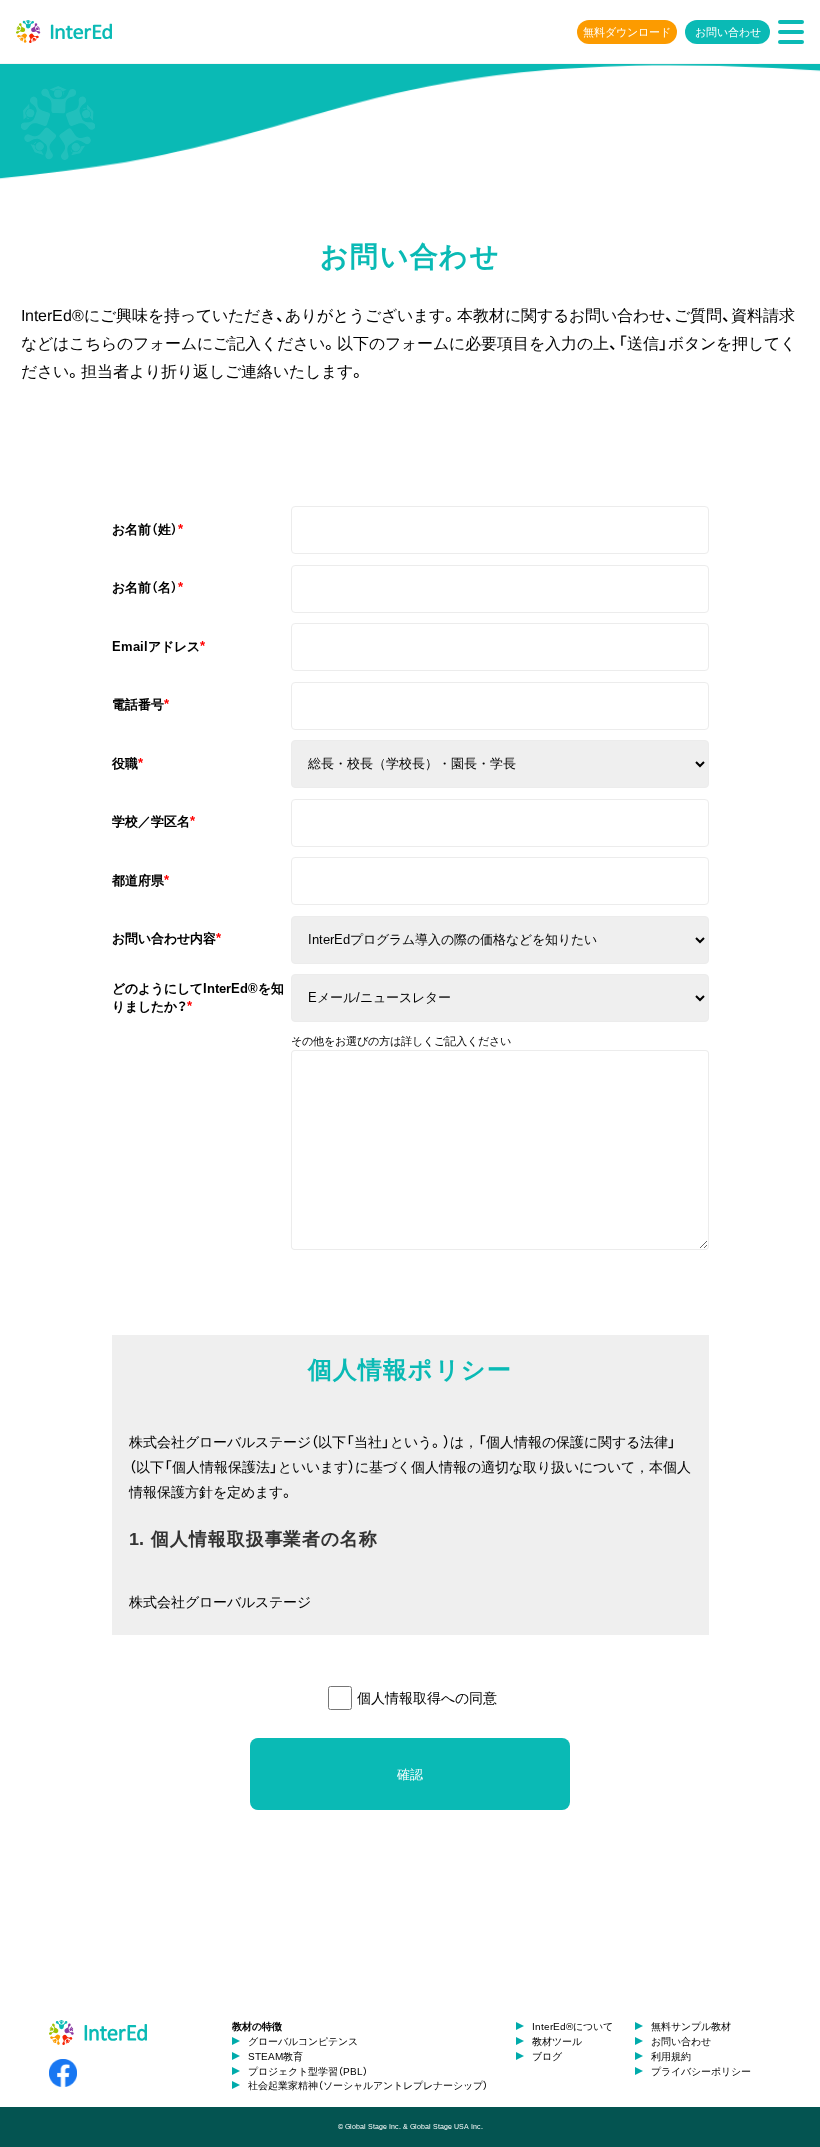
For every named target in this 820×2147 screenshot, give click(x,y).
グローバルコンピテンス (303, 2041)
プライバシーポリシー (701, 2071)
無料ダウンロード (627, 32)
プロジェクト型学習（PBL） (308, 2071)
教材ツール (557, 2041)
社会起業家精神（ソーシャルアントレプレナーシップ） (368, 2085)
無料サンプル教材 (691, 2026)
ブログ (547, 2056)
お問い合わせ (728, 32)
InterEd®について (572, 2026)
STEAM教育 (275, 2056)
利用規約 (671, 2056)
